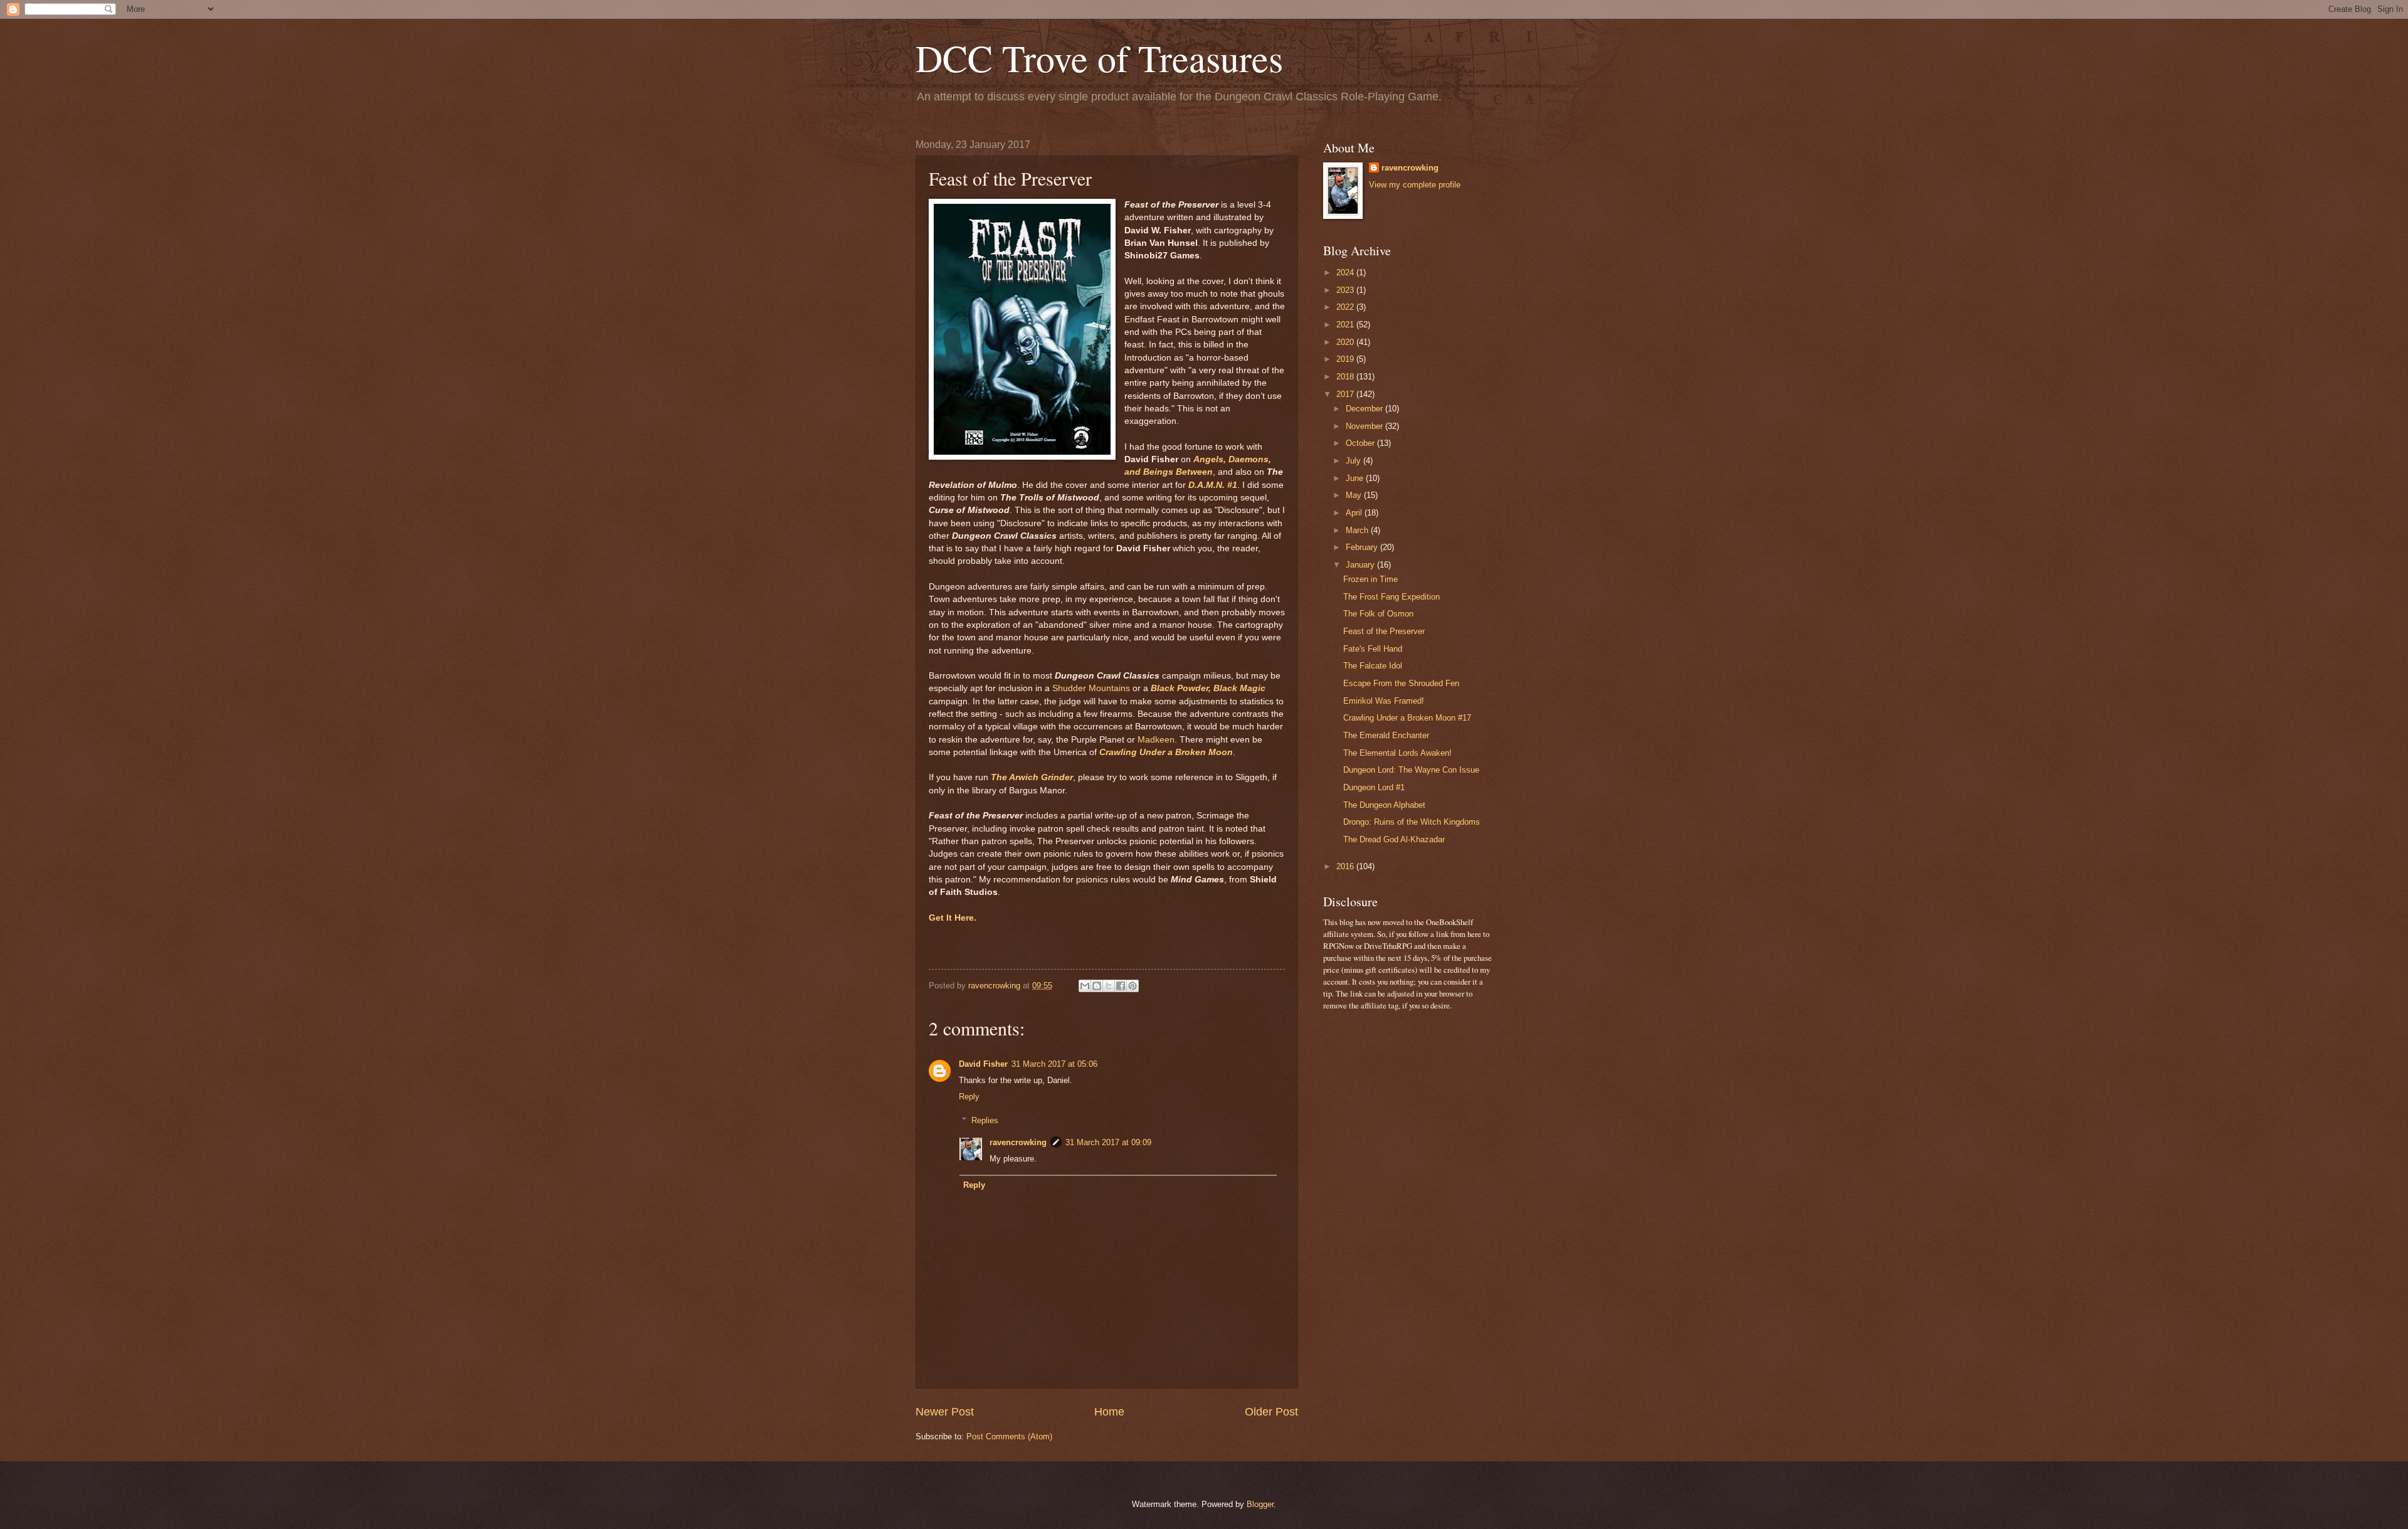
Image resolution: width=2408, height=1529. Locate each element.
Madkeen (1156, 740)
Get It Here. (953, 918)
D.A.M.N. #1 (1213, 485)
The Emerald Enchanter (1386, 735)
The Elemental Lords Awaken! (1397, 753)
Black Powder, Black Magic (1208, 688)
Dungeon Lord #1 (1374, 787)
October (1361, 443)
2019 (1346, 359)
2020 (1346, 342)
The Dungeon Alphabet (1384, 805)
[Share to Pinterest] (1133, 986)
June (1356, 478)
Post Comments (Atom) (1009, 1436)
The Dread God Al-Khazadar (1394, 839)
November (1365, 426)
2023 (1346, 290)
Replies (985, 1120)
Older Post (1271, 1412)
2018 (1346, 377)
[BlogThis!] (1097, 986)
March (1358, 530)
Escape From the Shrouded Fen (1401, 683)
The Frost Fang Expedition (1391, 597)
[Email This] (1085, 986)
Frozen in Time (1370, 579)
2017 (1346, 394)
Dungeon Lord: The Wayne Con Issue (1411, 770)
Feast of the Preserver (1384, 631)
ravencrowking (1018, 1142)
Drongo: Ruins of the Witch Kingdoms (1412, 822)
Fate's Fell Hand (1373, 649)
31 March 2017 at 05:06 (1054, 1064)
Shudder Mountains (1091, 688)
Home (1109, 1412)
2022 (1346, 307)
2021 (1346, 325)
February (1363, 547)
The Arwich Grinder (1032, 777)
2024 (1346, 272)
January (1361, 565)
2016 (1346, 866)
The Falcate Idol (1373, 666)
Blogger (1260, 1504)
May (1355, 495)
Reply (969, 1097)
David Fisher (983, 1064)
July (1354, 461)
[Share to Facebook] (1121, 986)
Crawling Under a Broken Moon (1166, 752)
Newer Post (945, 1412)
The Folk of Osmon (1378, 614)
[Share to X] (1109, 986)
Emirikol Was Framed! (1384, 701)
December (1365, 409)
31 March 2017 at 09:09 (1108, 1142)
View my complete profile (1415, 185)
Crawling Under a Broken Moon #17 (1407, 718)
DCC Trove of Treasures (1099, 58)
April (1355, 513)
